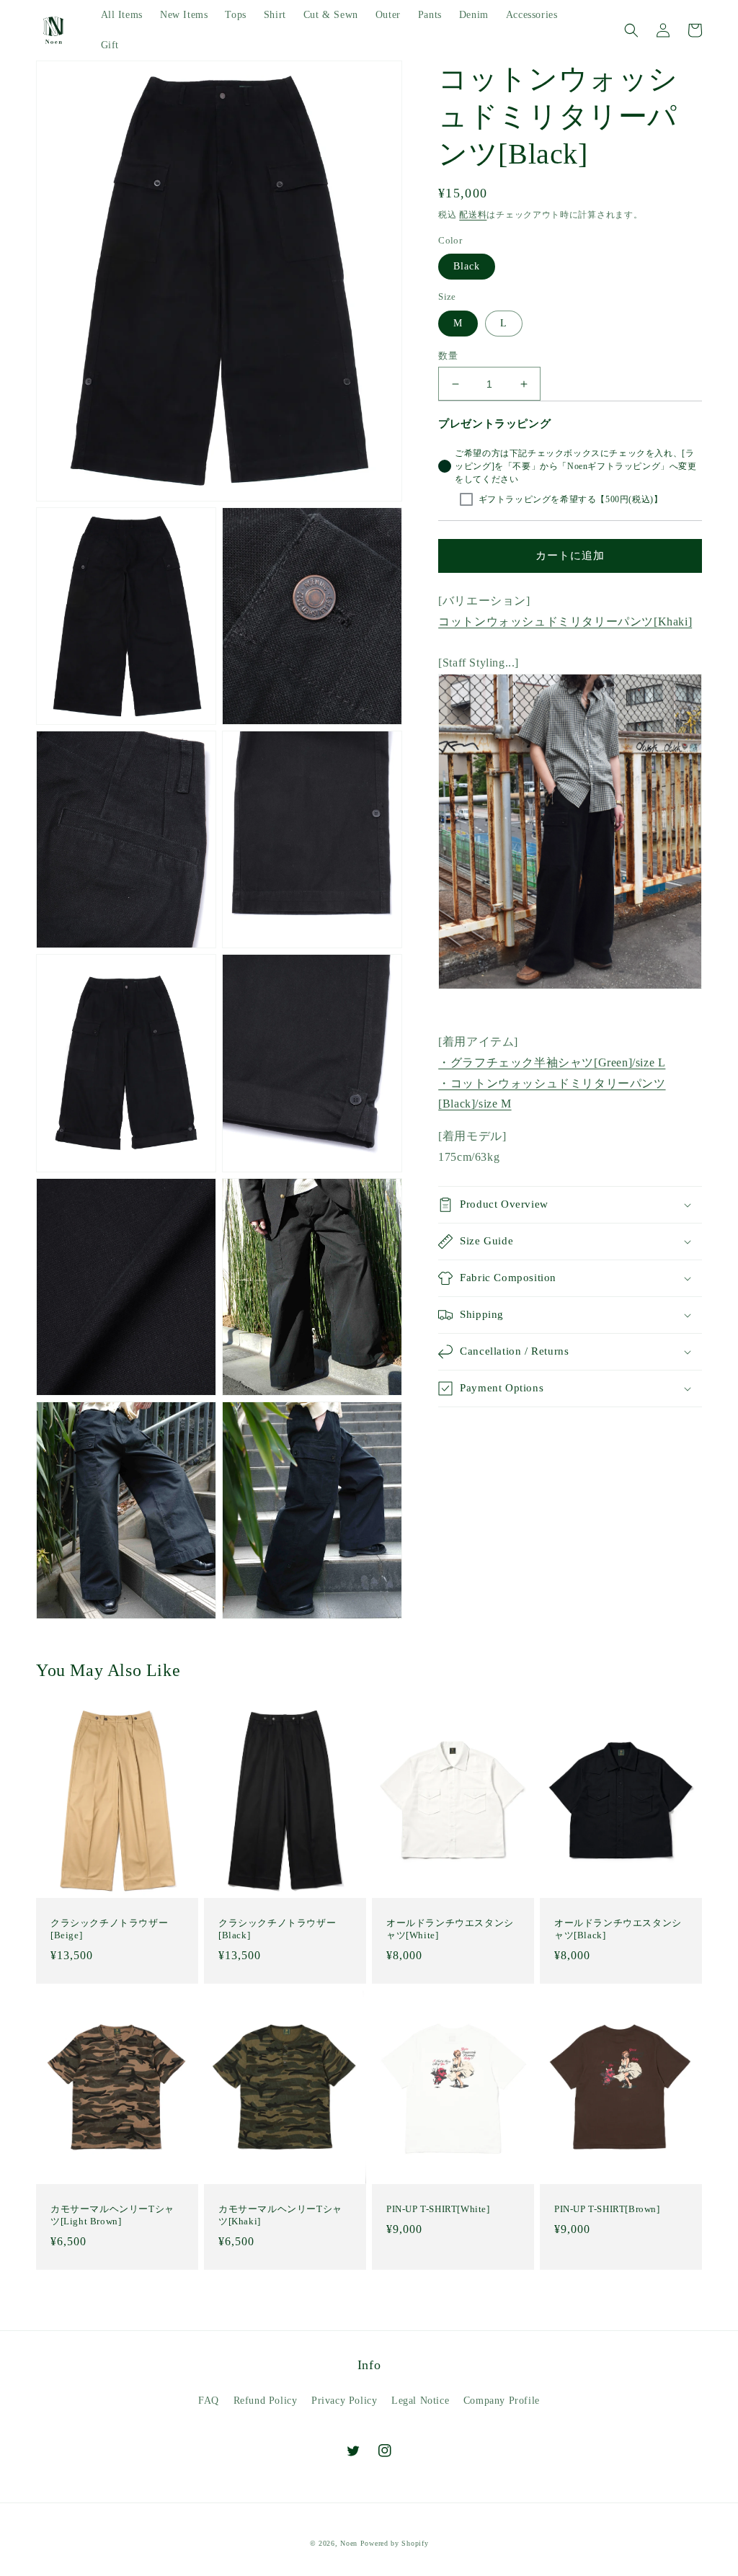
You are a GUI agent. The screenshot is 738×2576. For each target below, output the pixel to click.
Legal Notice (420, 2401)
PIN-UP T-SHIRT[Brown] (607, 2209)
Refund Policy (266, 2401)
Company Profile (502, 2401)
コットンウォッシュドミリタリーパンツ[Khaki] (565, 621)
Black (467, 266)
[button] (631, 30)
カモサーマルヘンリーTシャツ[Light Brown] (112, 2215)
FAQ (209, 2401)
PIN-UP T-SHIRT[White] (438, 2209)
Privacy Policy (344, 2401)
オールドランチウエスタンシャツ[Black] (618, 1929)
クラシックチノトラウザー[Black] (277, 1929)
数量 (448, 356)
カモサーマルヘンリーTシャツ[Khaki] (280, 2215)
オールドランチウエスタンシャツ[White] (450, 1929)
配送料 (473, 215)
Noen (349, 2543)
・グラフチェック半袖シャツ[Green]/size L (552, 1062)
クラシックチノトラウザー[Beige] (109, 1929)
